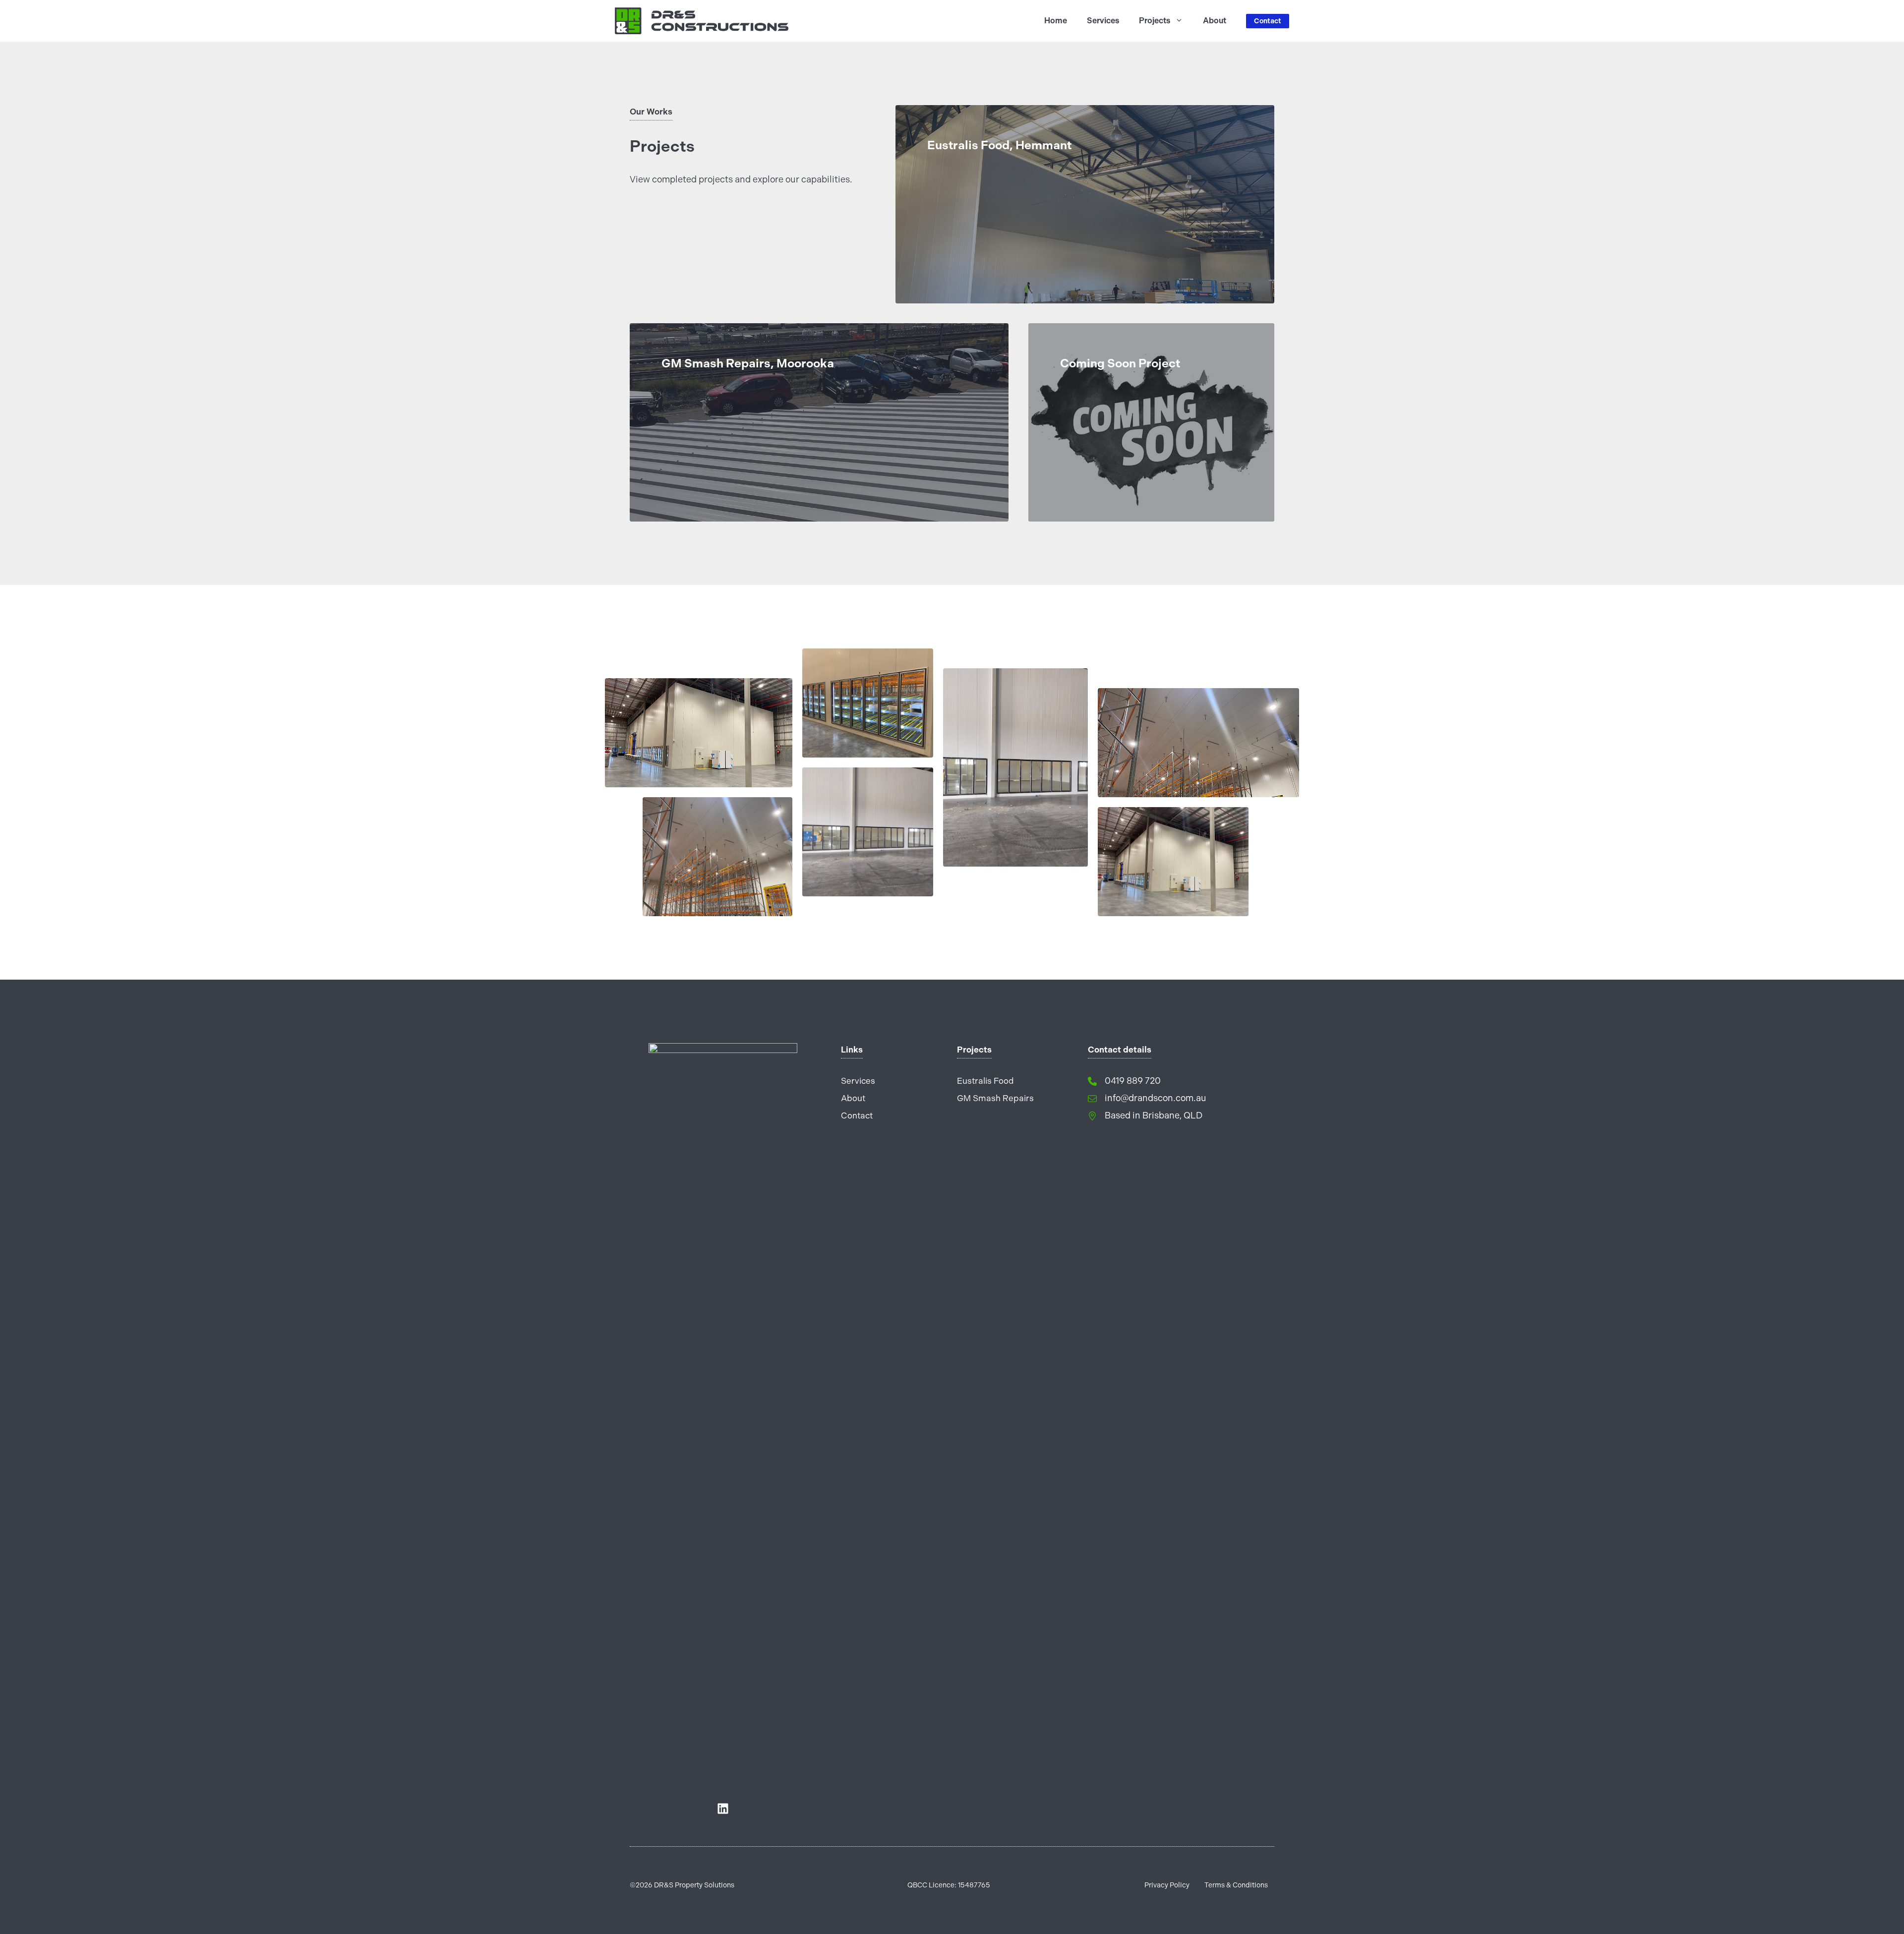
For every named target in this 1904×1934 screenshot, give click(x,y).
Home (1056, 21)
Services (1103, 21)
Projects (1155, 21)
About (1215, 21)
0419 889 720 (1133, 1081)
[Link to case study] (1085, 204)
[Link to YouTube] (723, 1809)
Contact (1268, 21)
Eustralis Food (985, 1081)
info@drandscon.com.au (1156, 1098)
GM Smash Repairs (995, 1098)
